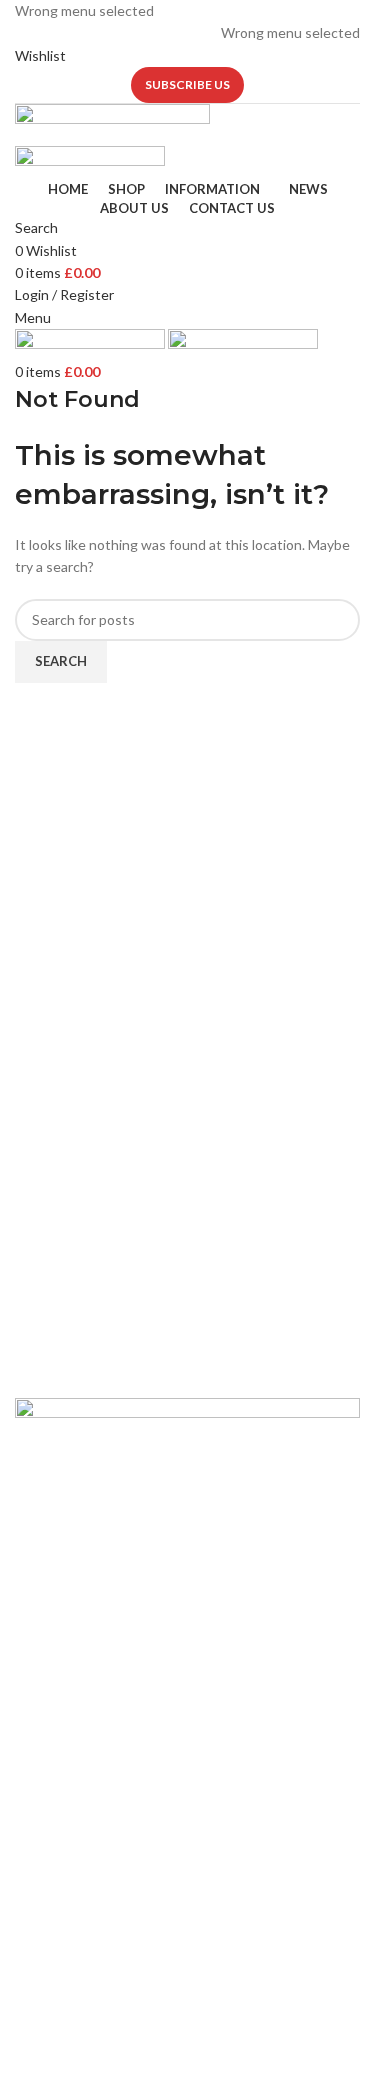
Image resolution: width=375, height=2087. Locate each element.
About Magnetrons (75, 1912)
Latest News (55, 1687)
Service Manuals (65, 1981)
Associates (50, 1619)
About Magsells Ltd (76, 1585)
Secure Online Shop (77, 1653)
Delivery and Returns (80, 1756)
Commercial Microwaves (90, 1947)
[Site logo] (112, 123)
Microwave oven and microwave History (138, 1878)
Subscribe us (187, 84)
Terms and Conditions (84, 1722)
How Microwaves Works (90, 1844)
